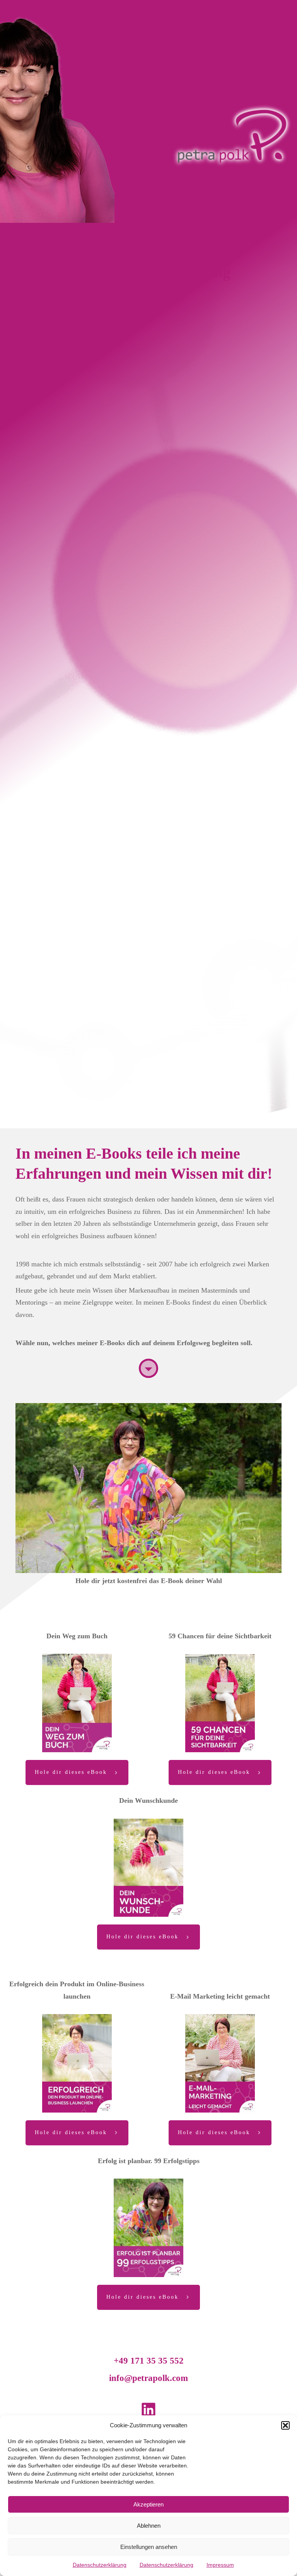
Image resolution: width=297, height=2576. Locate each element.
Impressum (220, 2565)
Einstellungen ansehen (149, 2547)
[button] (285, 2425)
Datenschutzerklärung (100, 2565)
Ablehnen (149, 2526)
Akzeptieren (148, 2504)
